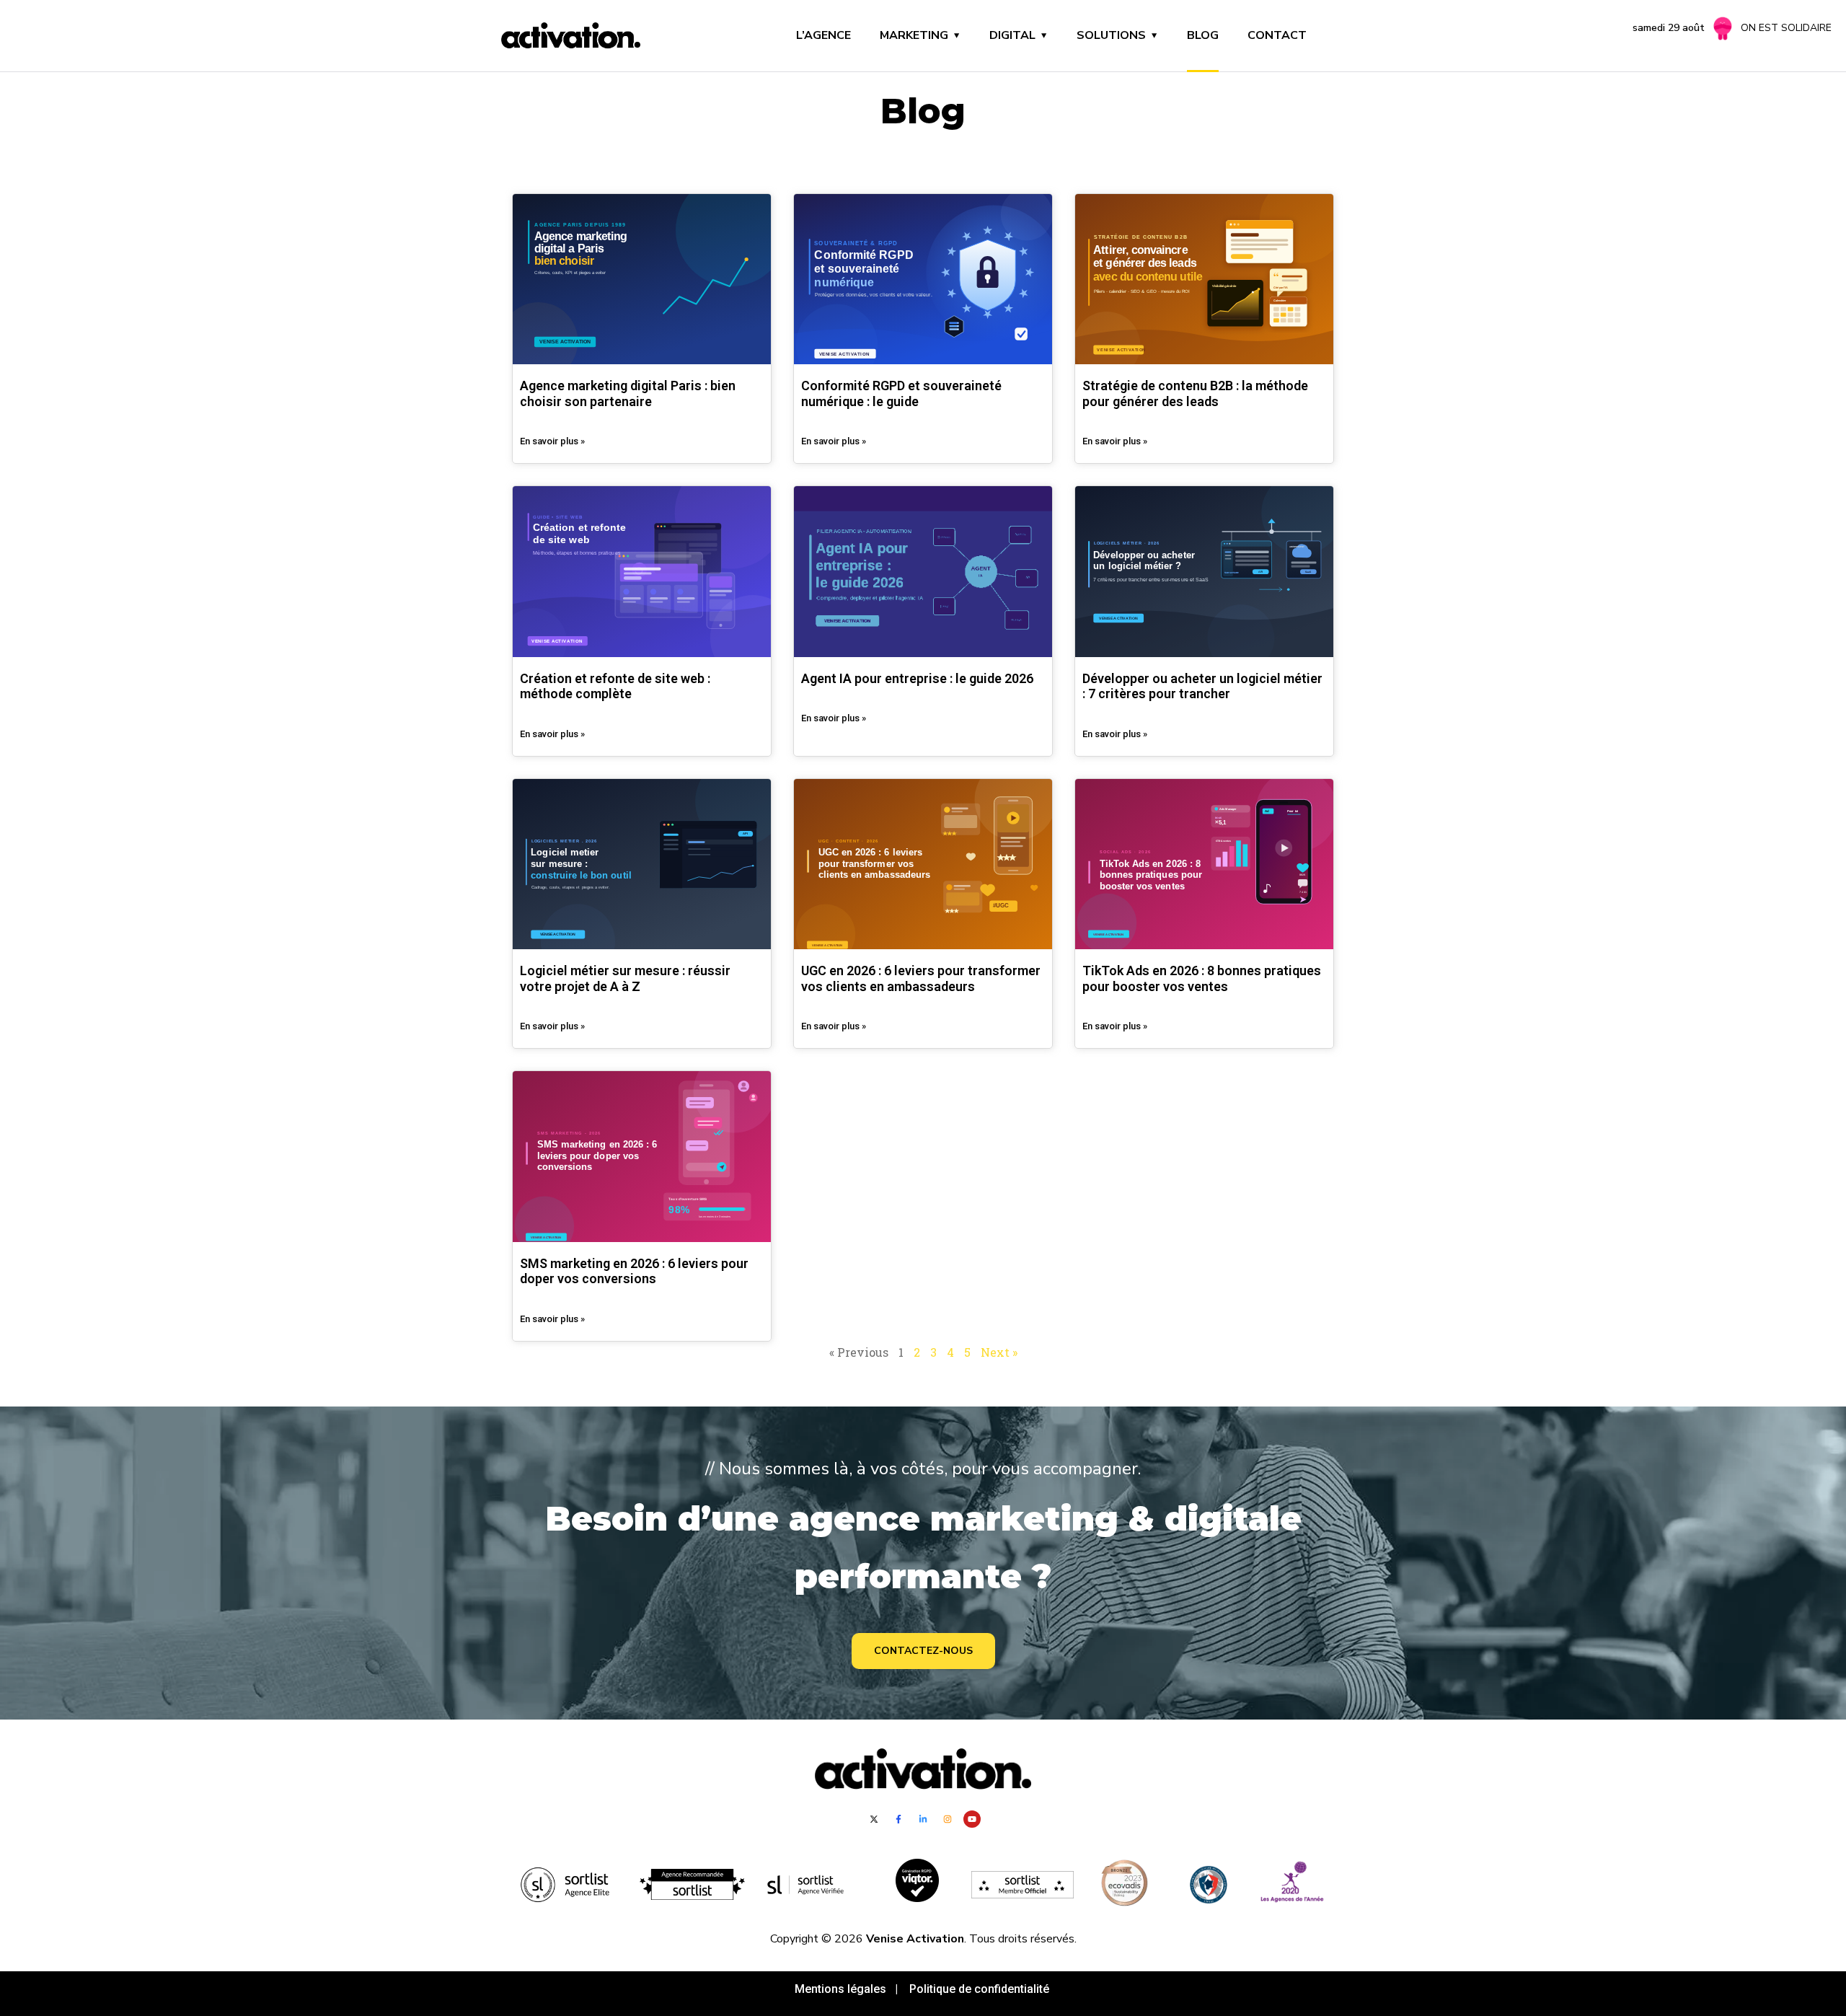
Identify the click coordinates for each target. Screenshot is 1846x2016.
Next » (999, 1352)
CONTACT (1277, 35)
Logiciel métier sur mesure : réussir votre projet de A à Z (625, 978)
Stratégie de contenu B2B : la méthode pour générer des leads (1195, 393)
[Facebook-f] (898, 1819)
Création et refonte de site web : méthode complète (615, 686)
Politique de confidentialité (981, 1989)
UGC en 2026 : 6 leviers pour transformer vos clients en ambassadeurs (921, 978)
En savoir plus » (552, 441)
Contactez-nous (923, 1651)
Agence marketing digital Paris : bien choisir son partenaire (628, 393)
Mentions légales (843, 1989)
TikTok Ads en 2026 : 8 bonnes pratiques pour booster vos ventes (1202, 978)
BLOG (1203, 35)
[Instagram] (948, 1819)
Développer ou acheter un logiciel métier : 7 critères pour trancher (1202, 686)
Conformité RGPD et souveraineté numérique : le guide (901, 393)
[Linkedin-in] (923, 1819)
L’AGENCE (823, 35)
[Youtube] (972, 1819)
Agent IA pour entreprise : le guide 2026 (917, 678)
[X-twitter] (874, 1819)
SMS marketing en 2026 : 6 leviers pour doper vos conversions (634, 1271)
